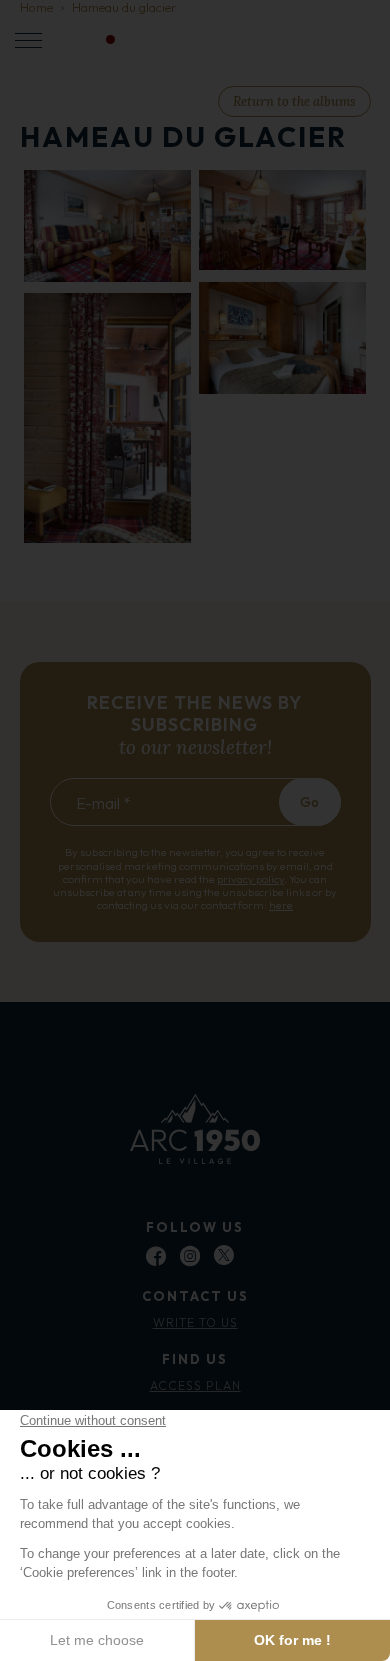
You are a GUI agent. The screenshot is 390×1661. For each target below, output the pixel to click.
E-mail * (103, 803)
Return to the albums (294, 101)
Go (309, 802)
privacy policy (250, 879)
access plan (195, 1385)
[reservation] (304, 40)
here (281, 905)
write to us (195, 1322)
